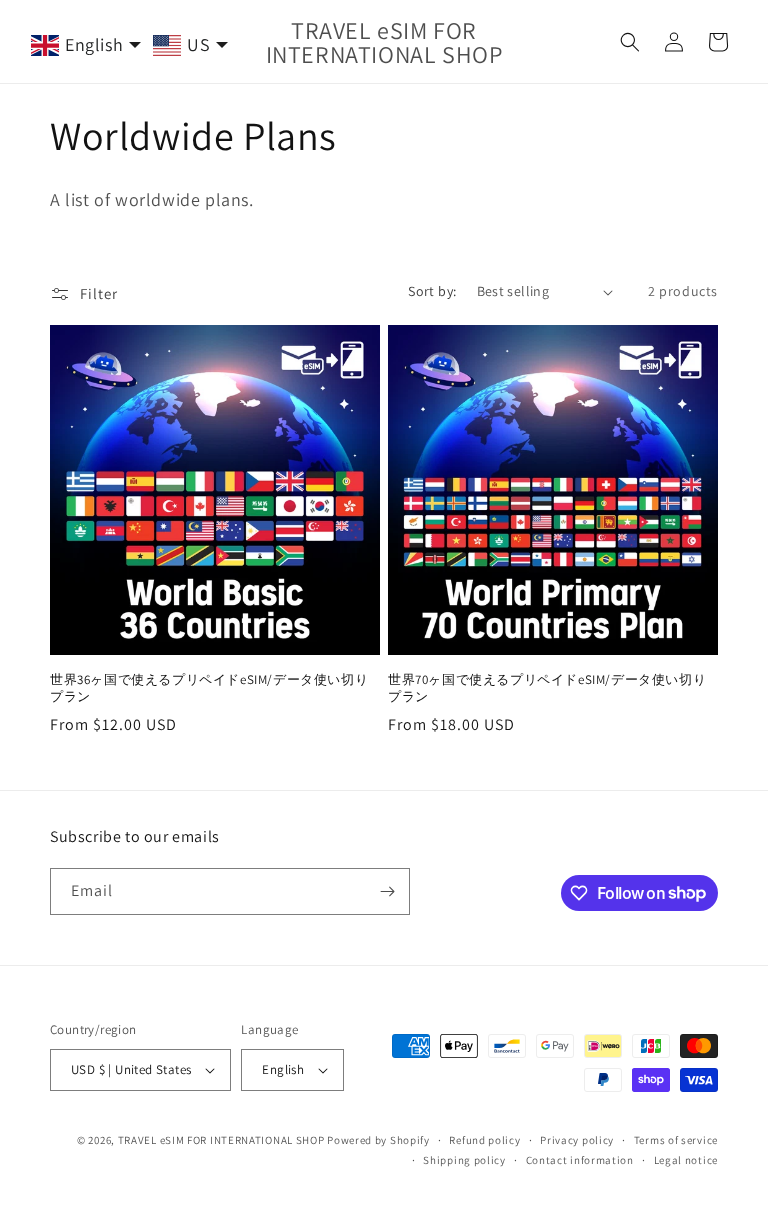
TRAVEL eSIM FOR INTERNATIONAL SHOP (221, 1140)
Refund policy (484, 1140)
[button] (630, 42)
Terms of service (676, 1140)
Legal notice (686, 1160)
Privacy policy (577, 1140)
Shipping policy (464, 1160)
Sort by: (432, 291)
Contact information (580, 1160)
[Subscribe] (387, 891)
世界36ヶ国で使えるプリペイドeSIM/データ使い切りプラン (209, 688)
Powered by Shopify (378, 1140)
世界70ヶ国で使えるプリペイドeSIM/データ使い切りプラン (547, 688)
